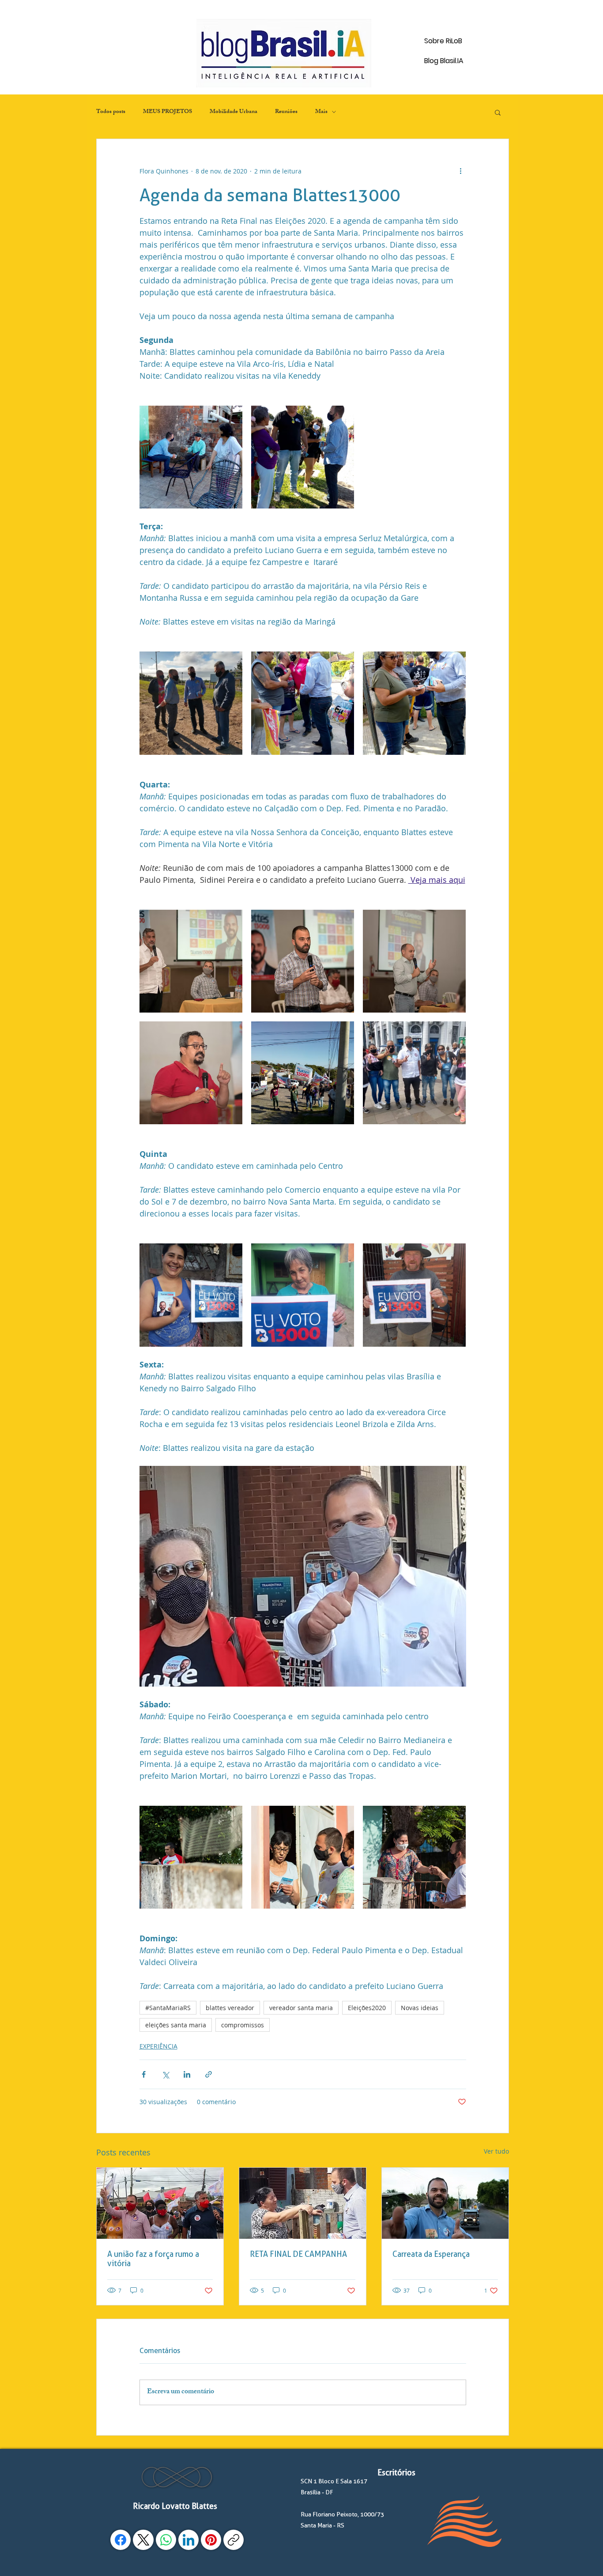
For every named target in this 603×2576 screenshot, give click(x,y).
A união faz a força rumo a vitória (153, 2259)
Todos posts (111, 112)
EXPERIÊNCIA (158, 2046)
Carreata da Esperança (431, 2254)
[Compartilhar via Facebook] (144, 2074)
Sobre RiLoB (443, 41)
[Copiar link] (234, 2540)
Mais (321, 112)
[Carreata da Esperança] (445, 2203)
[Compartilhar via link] (209, 2074)
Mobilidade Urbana (234, 112)
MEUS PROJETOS (168, 112)
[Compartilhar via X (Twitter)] (165, 2074)
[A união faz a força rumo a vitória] (160, 2203)
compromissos (243, 2025)
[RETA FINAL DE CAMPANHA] (303, 2203)
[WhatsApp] (166, 2540)
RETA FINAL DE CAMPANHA (298, 2254)
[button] (498, 112)
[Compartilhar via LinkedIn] (187, 2074)
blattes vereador (230, 2008)
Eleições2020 (367, 2008)
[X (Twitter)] (143, 2540)
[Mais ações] (461, 171)
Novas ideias (420, 2008)
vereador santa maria (301, 2008)
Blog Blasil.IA (444, 61)
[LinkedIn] (188, 2540)
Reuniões (286, 112)
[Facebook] (121, 2540)
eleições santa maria (176, 2025)
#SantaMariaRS (168, 2008)
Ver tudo (496, 2151)
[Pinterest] (211, 2540)
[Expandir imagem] (191, 457)
